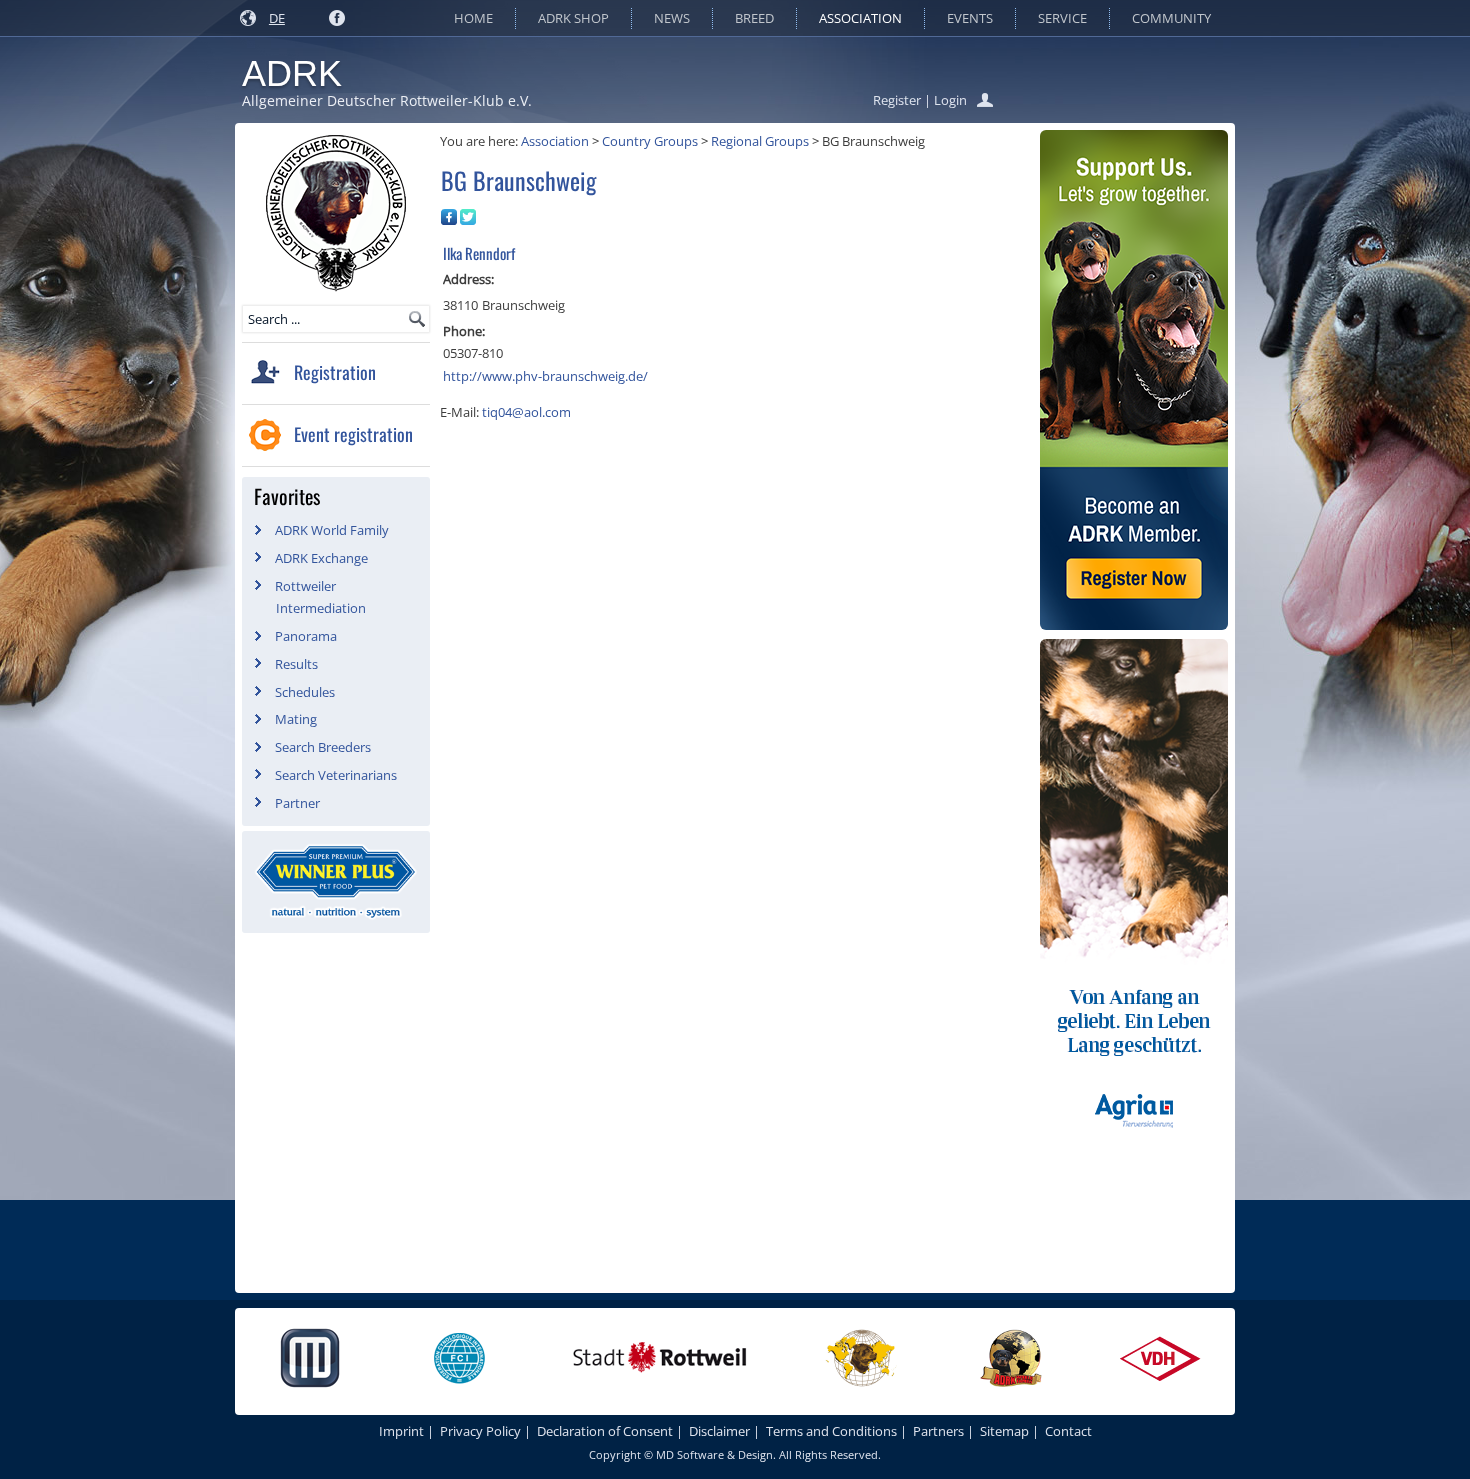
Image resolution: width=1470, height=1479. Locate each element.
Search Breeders (323, 747)
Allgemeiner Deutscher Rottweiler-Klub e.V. (387, 100)
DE (277, 18)
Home (473, 18)
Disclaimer (719, 1431)
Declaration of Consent (605, 1431)
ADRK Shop (573, 18)
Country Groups (650, 141)
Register (897, 100)
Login (950, 100)
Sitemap (1004, 1431)
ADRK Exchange (321, 558)
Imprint (401, 1431)
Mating (296, 719)
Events (970, 18)
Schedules (305, 692)
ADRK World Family (332, 530)
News (672, 18)
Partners (938, 1431)
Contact (1068, 1431)
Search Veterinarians (336, 775)
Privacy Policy (480, 1431)
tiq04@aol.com (526, 412)
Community (1171, 18)
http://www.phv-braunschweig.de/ (545, 376)
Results (296, 664)
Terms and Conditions (831, 1431)
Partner (297, 803)
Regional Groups (760, 141)
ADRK (292, 73)
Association (860, 18)
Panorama (306, 636)
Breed (754, 18)
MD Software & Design (714, 1454)
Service (1062, 18)
